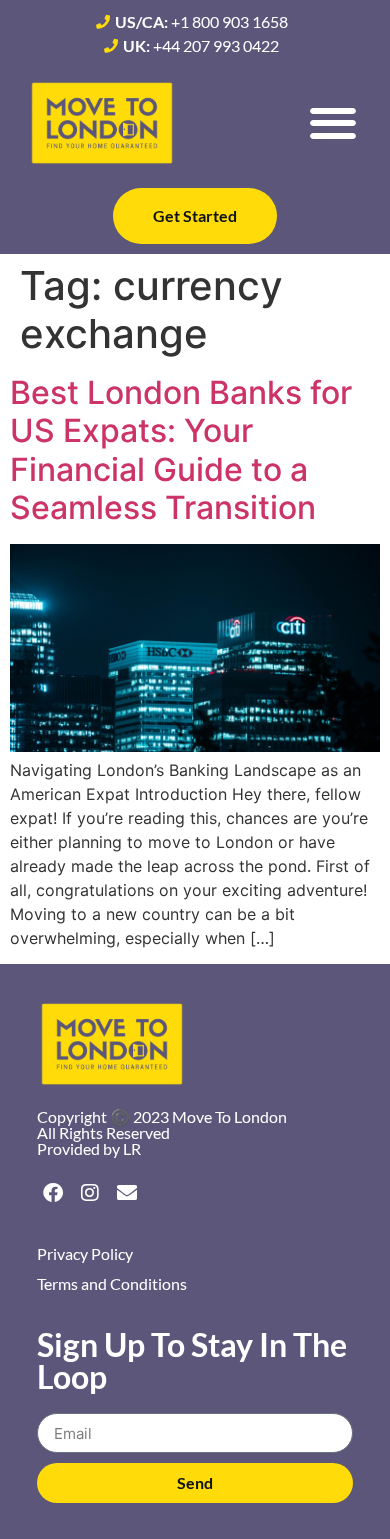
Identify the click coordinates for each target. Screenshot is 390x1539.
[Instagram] (90, 1193)
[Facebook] (53, 1193)
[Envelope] (127, 1193)
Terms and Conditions (112, 1283)
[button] (332, 123)
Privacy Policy (85, 1253)
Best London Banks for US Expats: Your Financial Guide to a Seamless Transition (181, 450)
